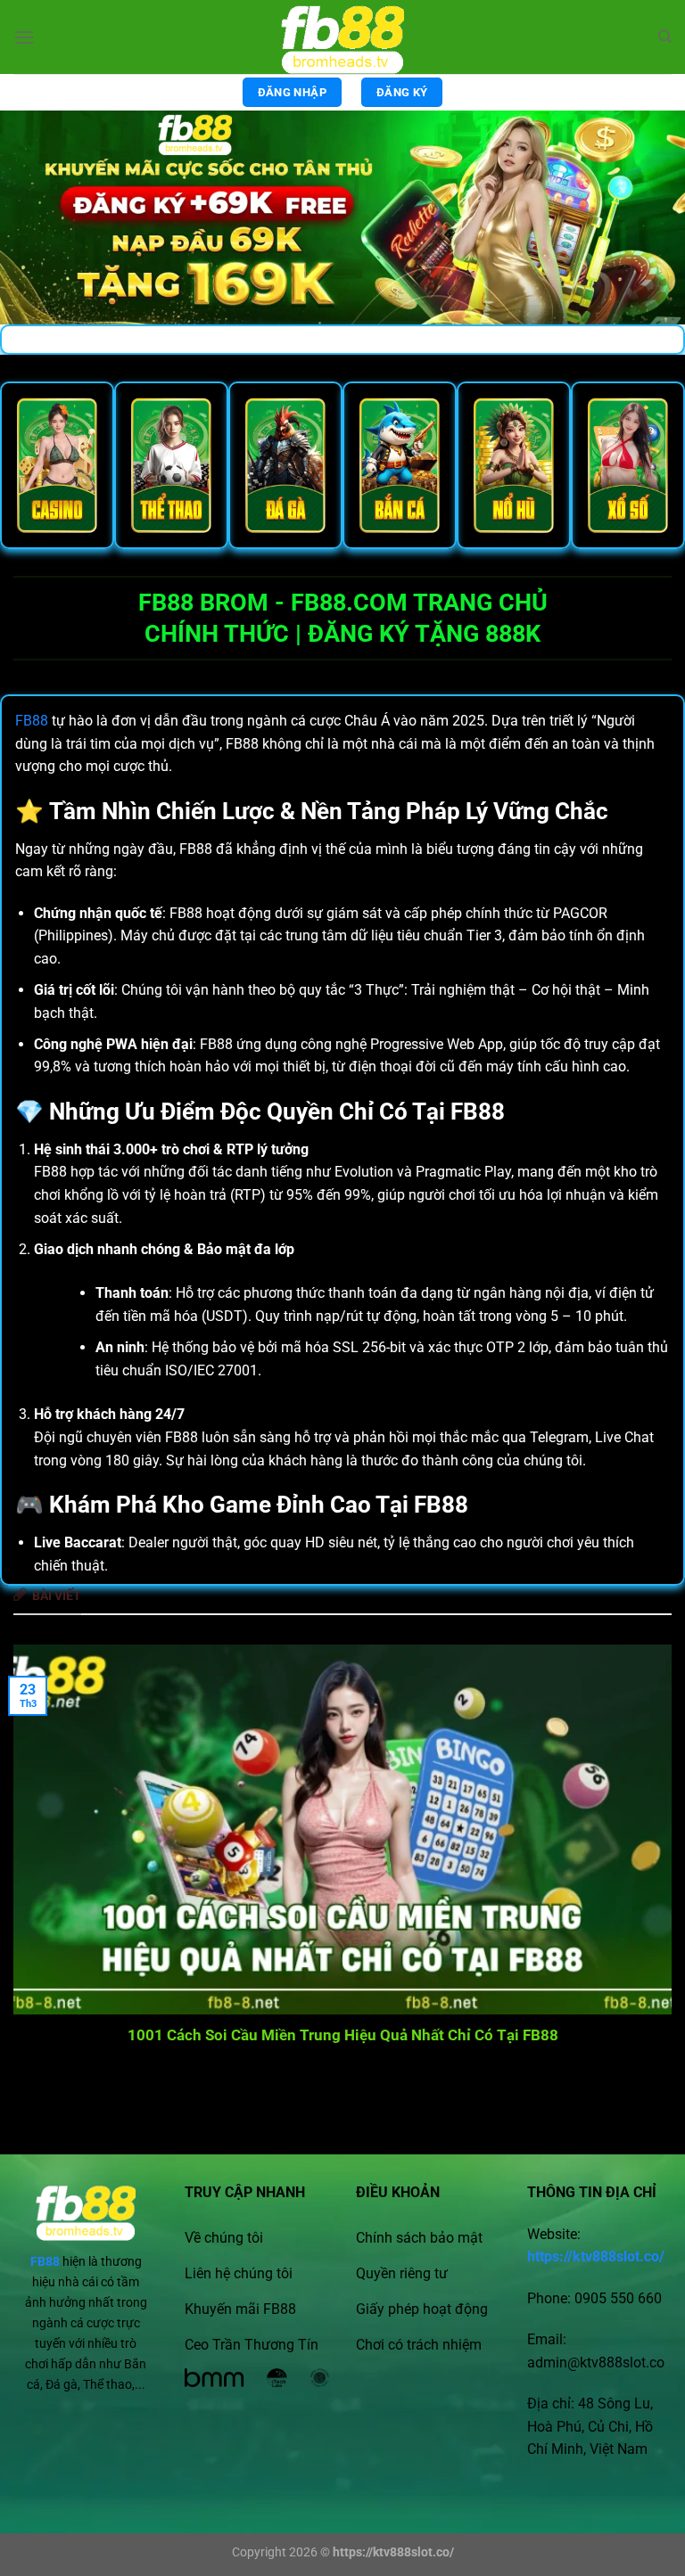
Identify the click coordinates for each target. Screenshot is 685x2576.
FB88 (32, 721)
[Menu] (24, 37)
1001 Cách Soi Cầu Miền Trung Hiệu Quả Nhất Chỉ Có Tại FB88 (343, 2035)
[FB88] (342, 37)
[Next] (648, 1852)
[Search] (665, 37)
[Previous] (37, 1852)
